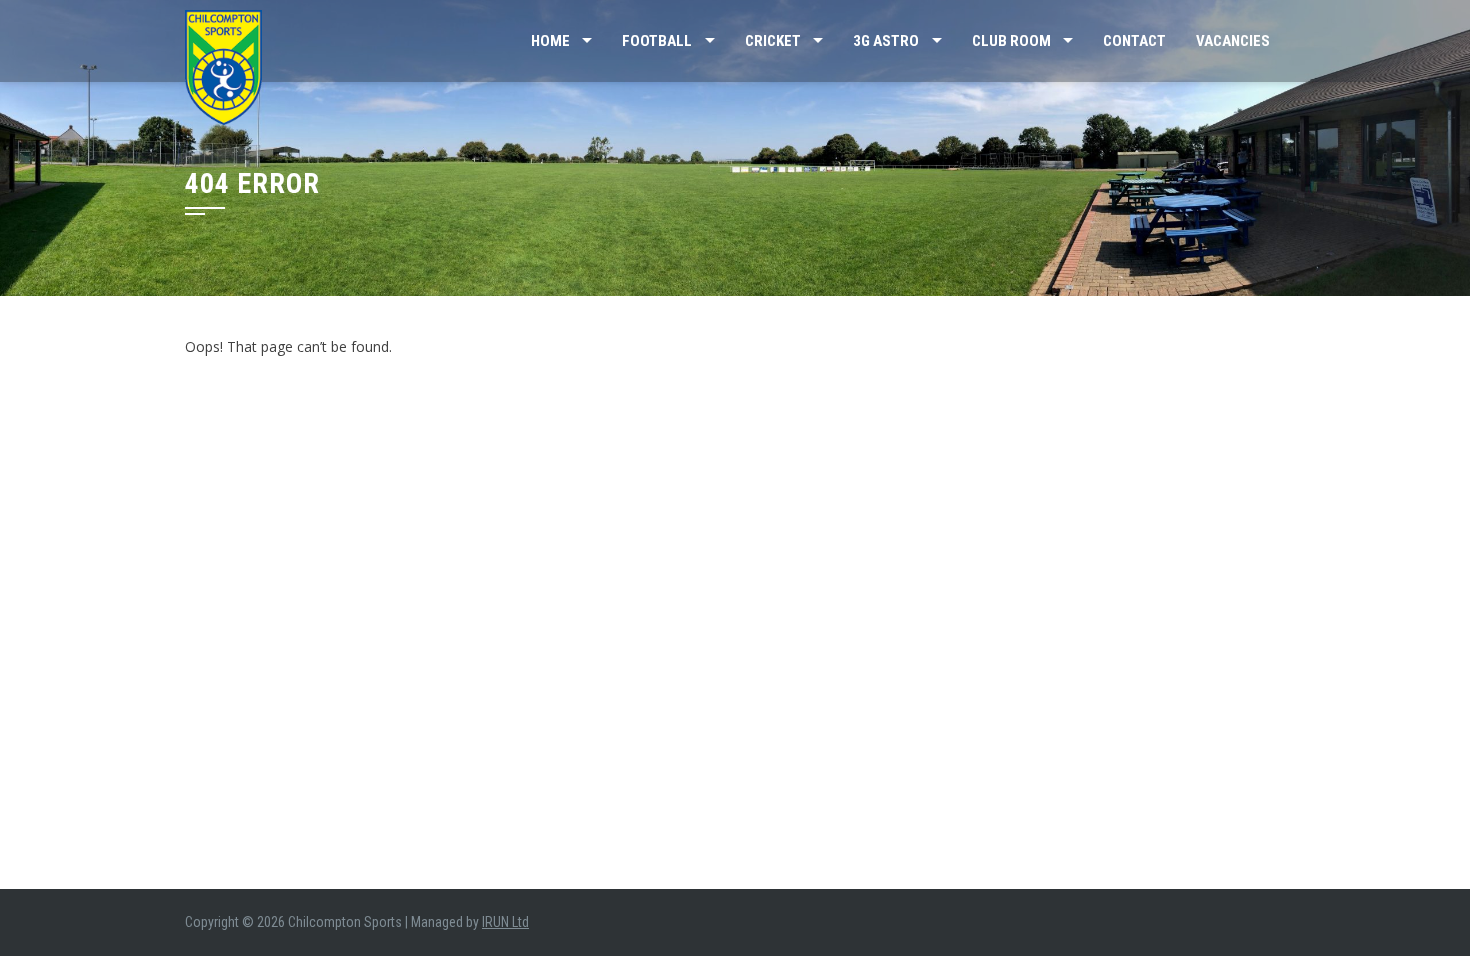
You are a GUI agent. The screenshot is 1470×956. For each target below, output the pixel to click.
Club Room (1011, 41)
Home (550, 41)
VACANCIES (1233, 41)
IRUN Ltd (505, 922)
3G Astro (886, 41)
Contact (1134, 41)
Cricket (773, 41)
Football (657, 41)
